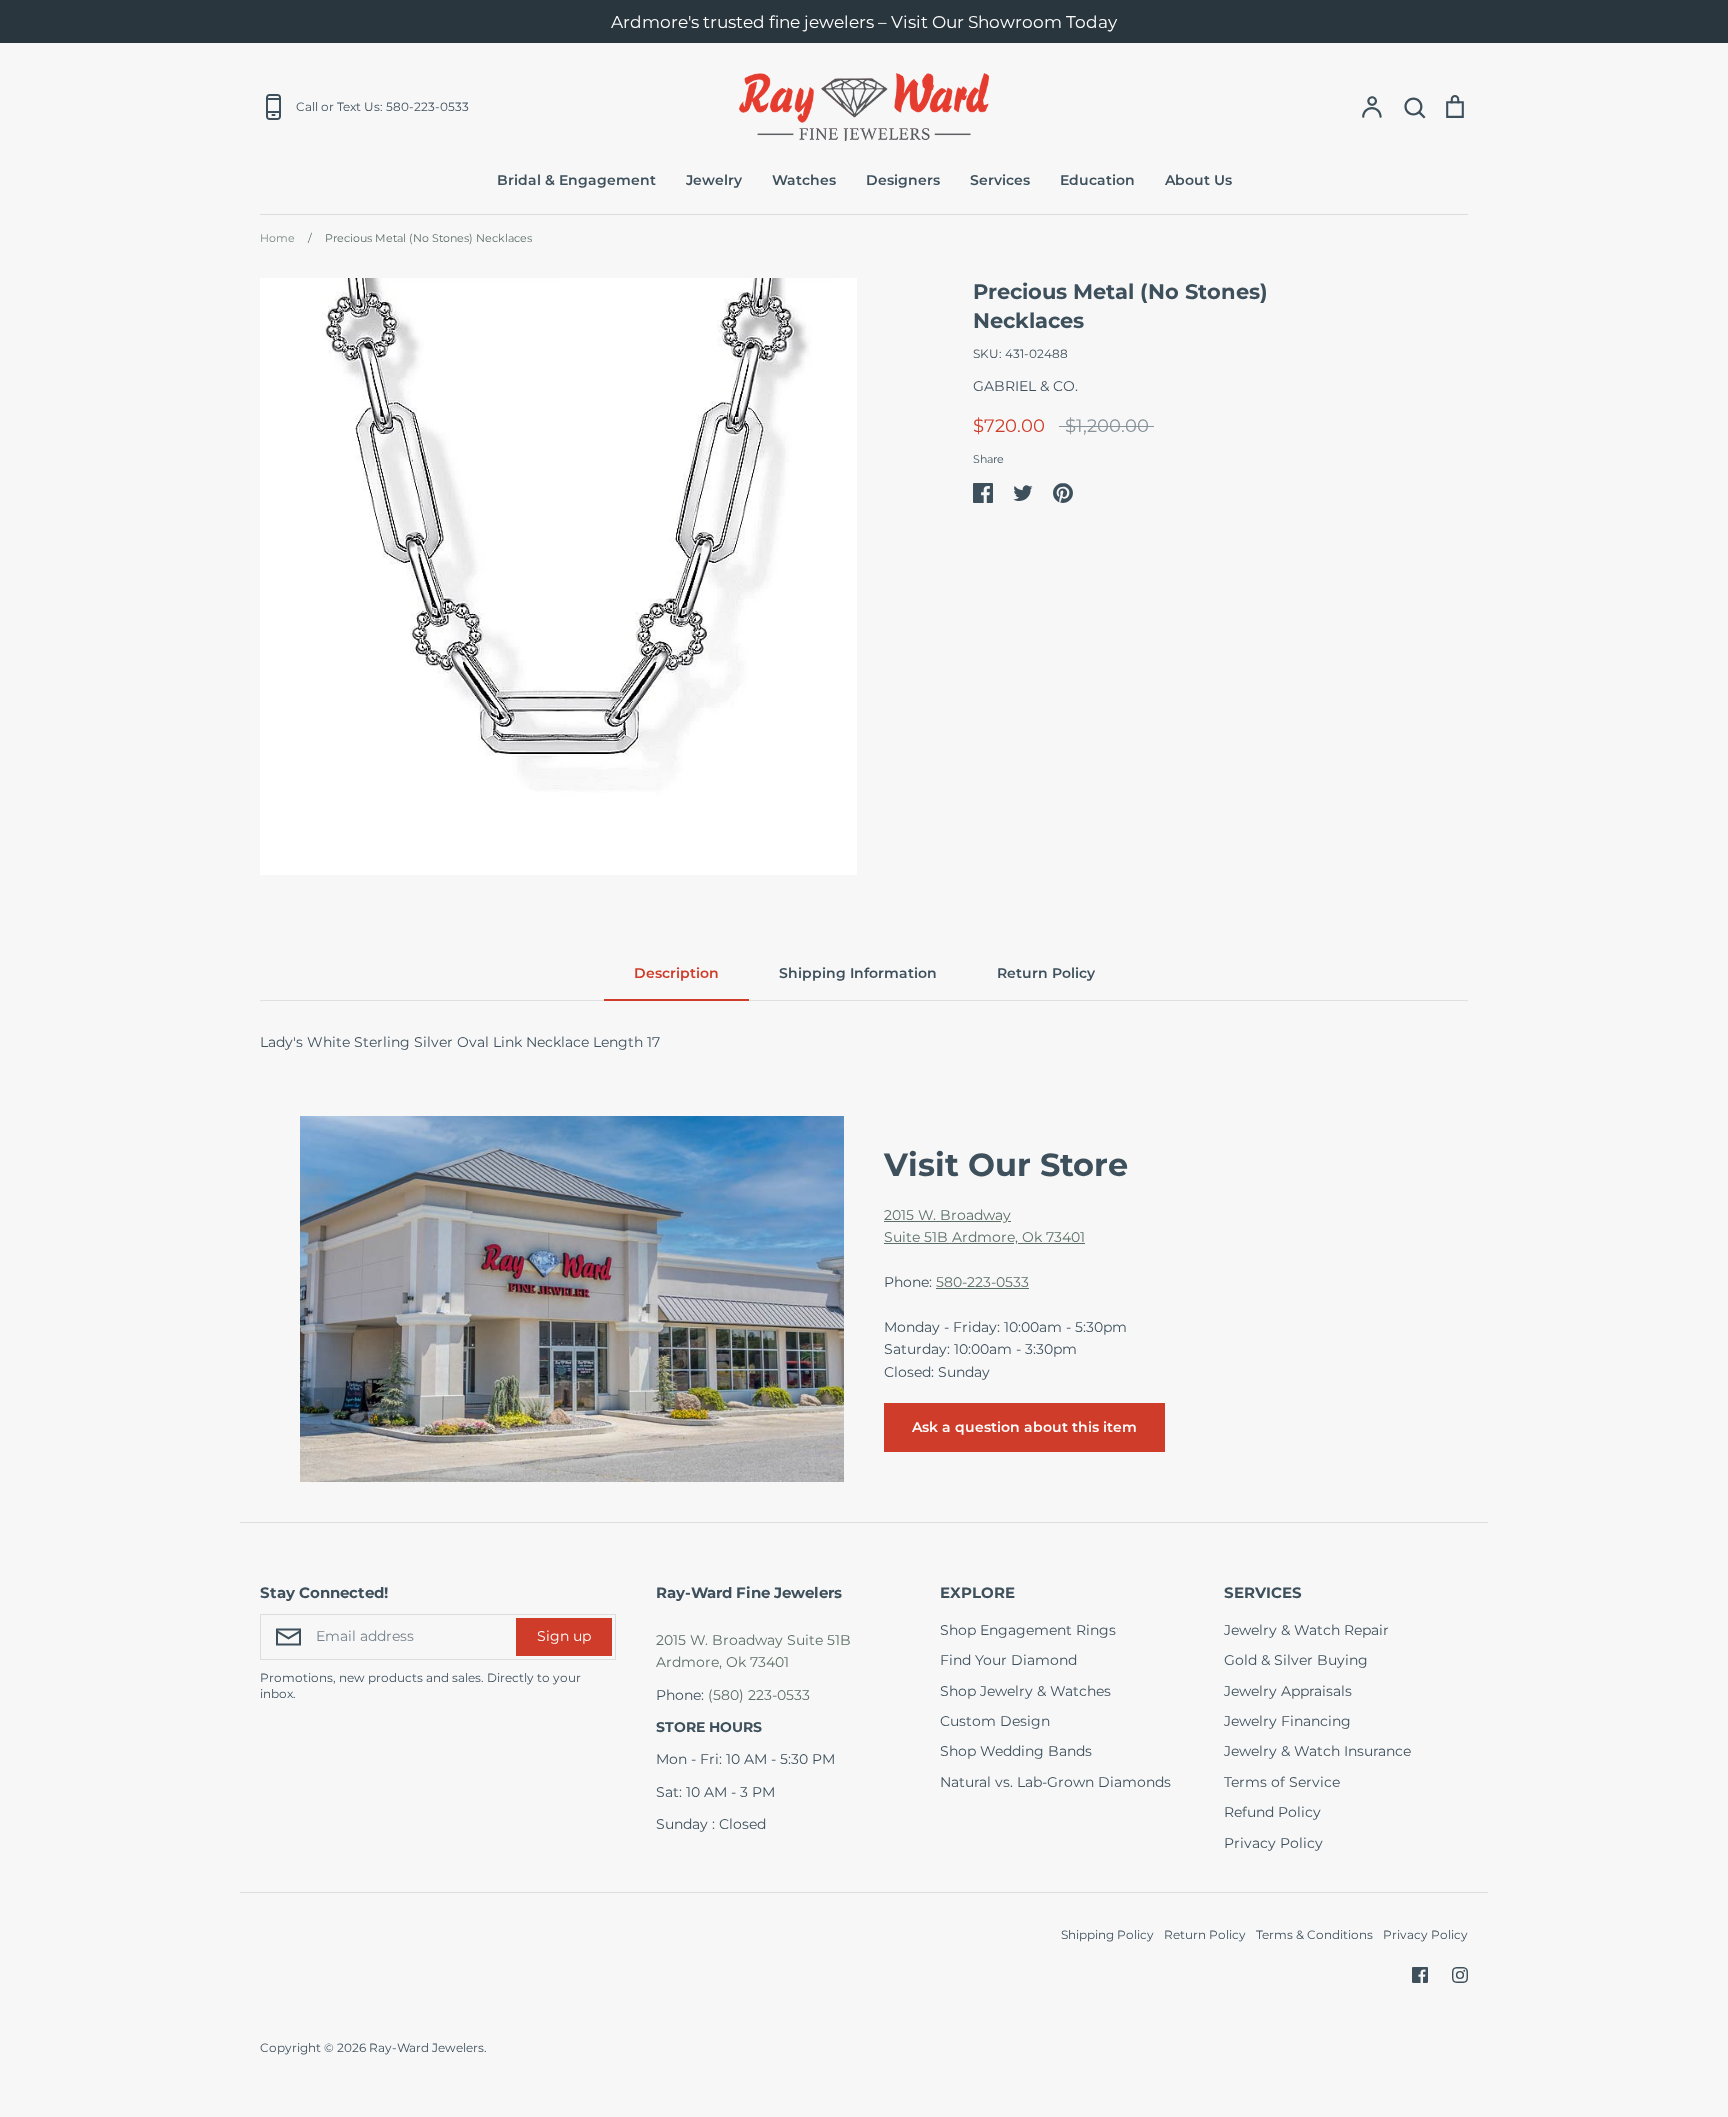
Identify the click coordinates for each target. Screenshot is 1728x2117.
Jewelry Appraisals (1288, 1691)
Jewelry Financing (1287, 1721)
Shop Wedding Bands (1016, 1751)
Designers (903, 180)
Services (1000, 180)
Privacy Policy (1273, 1843)
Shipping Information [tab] (858, 973)
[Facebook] (1420, 1975)
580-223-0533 (982, 1282)
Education (1097, 180)
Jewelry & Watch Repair (1306, 1630)
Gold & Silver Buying (1296, 1660)
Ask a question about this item (1024, 1427)
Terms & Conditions (1314, 1934)
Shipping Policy (1107, 1934)
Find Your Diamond (1008, 1660)
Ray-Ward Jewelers (426, 2047)
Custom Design (995, 1721)
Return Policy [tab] (1046, 973)
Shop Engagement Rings (1028, 1630)
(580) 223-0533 (759, 1695)
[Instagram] (1460, 1975)
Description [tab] (676, 973)
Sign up (564, 1636)
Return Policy (1205, 1934)
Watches (804, 180)
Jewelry (714, 180)
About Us (1198, 180)
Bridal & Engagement (576, 180)
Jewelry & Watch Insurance (1317, 1751)
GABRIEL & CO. (1025, 386)
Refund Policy (1272, 1812)
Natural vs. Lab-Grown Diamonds (1055, 1782)
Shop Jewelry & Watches (1025, 1691)
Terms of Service (1282, 1782)
